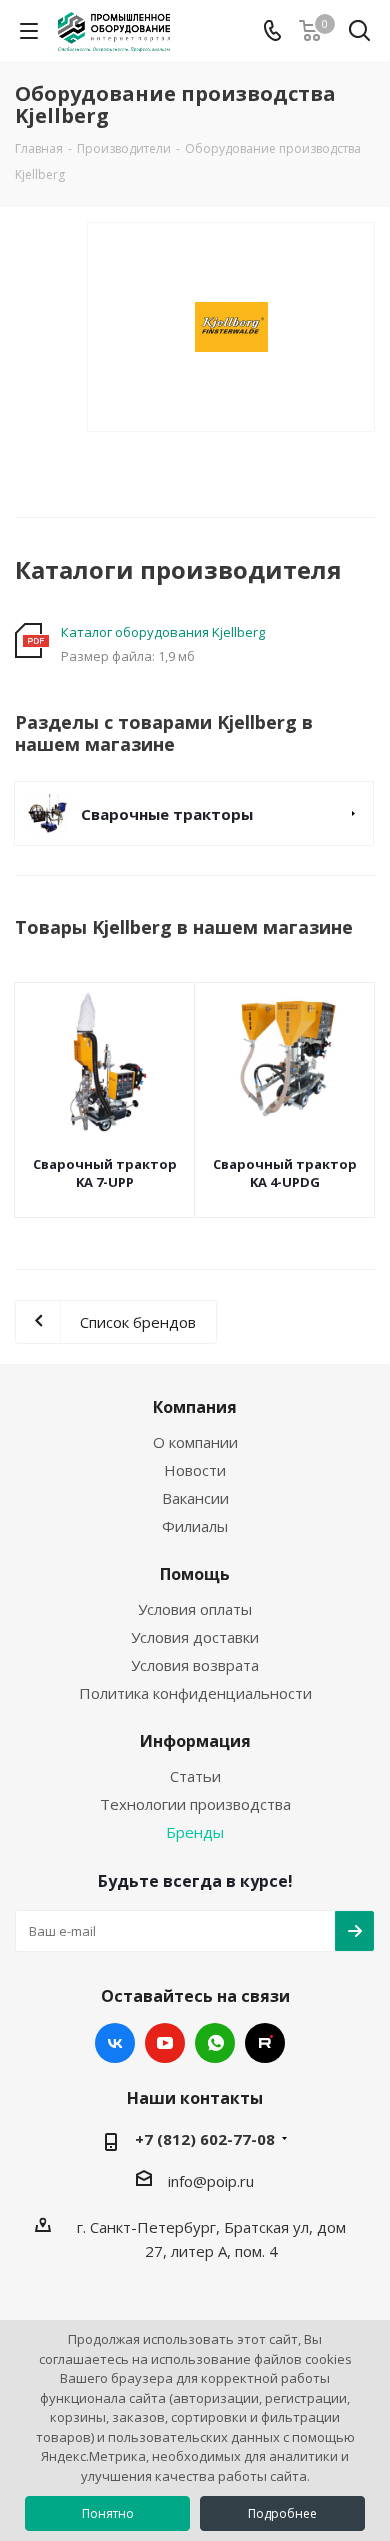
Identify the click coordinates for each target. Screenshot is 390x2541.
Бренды (195, 1832)
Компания (195, 1407)
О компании (195, 1442)
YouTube (165, 2043)
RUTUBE (265, 2043)
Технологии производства (195, 1804)
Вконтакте (115, 2043)
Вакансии (195, 1498)
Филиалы (195, 1526)
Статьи (195, 1776)
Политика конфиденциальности (195, 1693)
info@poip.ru (211, 2181)
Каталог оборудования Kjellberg (163, 632)
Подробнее (282, 2513)
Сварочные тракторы (167, 814)
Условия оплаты (195, 1609)
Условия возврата (195, 1665)
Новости (195, 1470)
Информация (195, 1741)
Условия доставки (195, 1637)
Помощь (195, 1574)
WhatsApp (215, 2043)
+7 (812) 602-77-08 (205, 2139)
